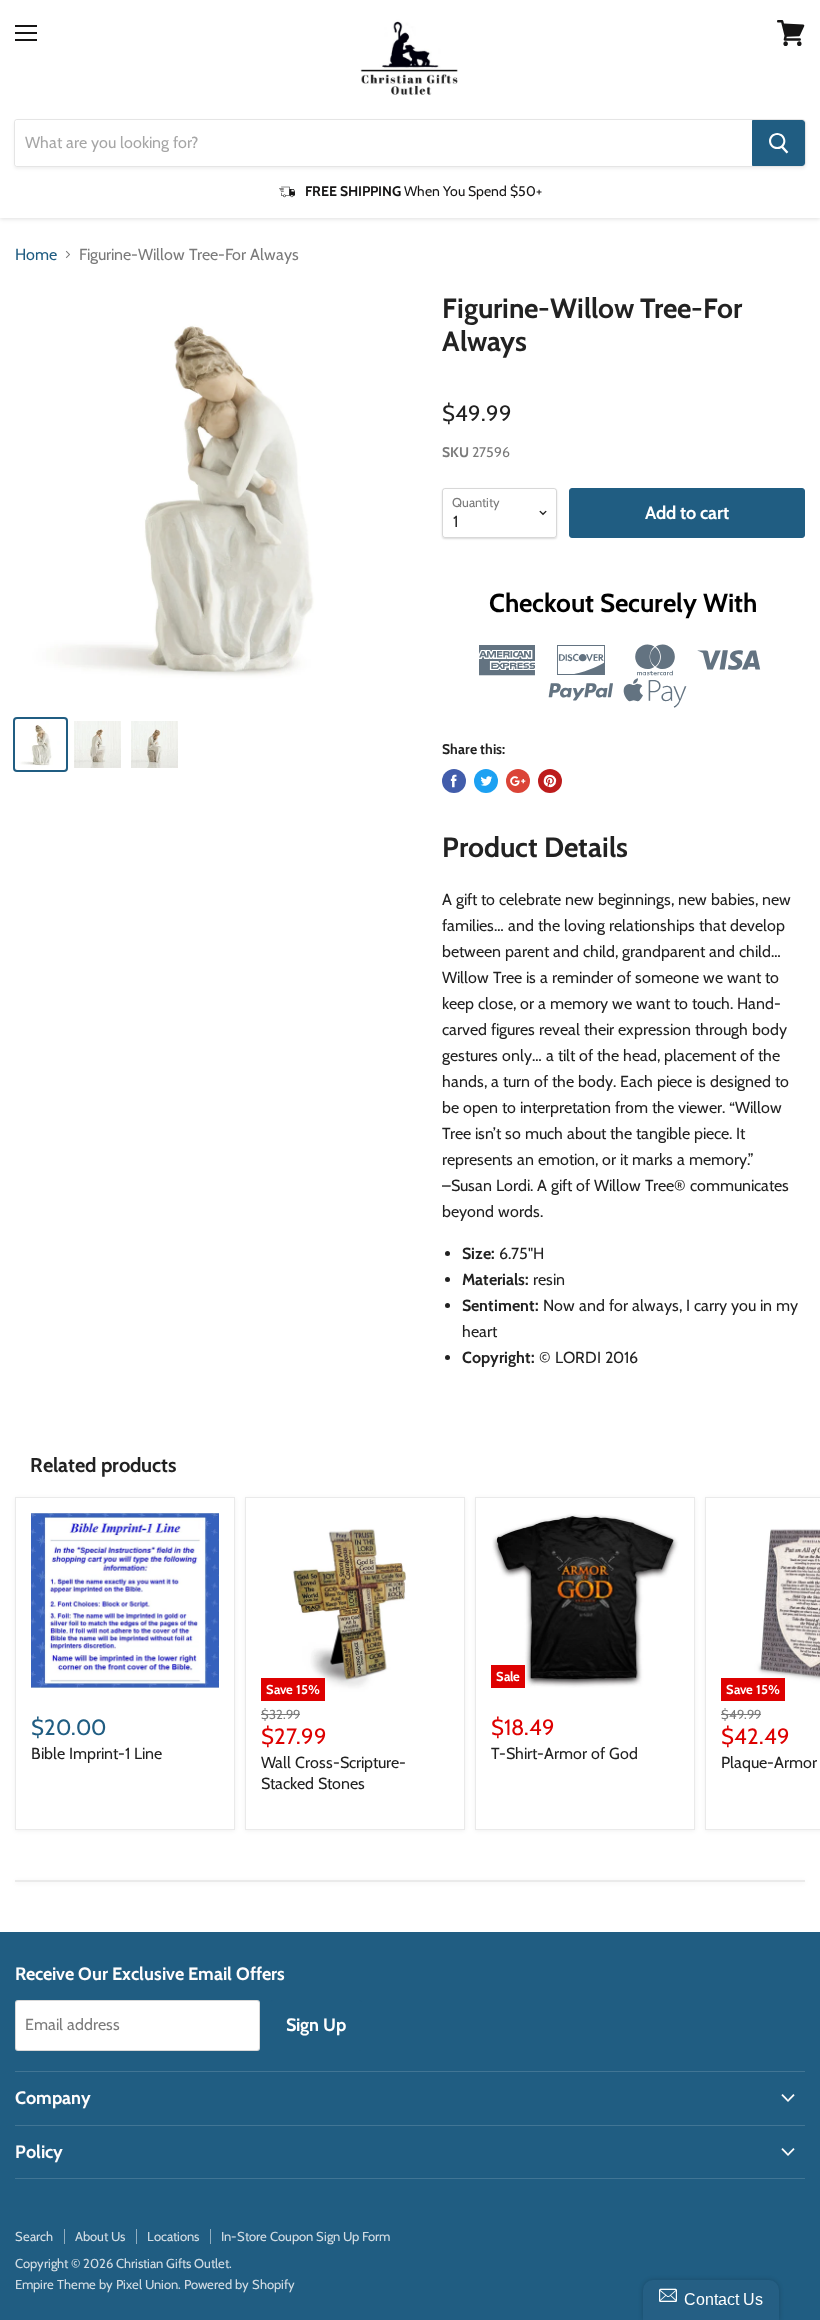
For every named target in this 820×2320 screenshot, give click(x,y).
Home (36, 255)
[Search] (778, 143)
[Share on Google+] (518, 781)
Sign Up (316, 2025)
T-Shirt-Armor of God (564, 1753)
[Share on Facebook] (454, 781)
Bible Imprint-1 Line (96, 1753)
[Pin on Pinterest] (550, 781)
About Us (100, 2236)
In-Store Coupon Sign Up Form (305, 2236)
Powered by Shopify (239, 2284)
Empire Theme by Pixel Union (96, 2284)
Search (34, 2236)
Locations (173, 2236)
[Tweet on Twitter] (486, 781)
